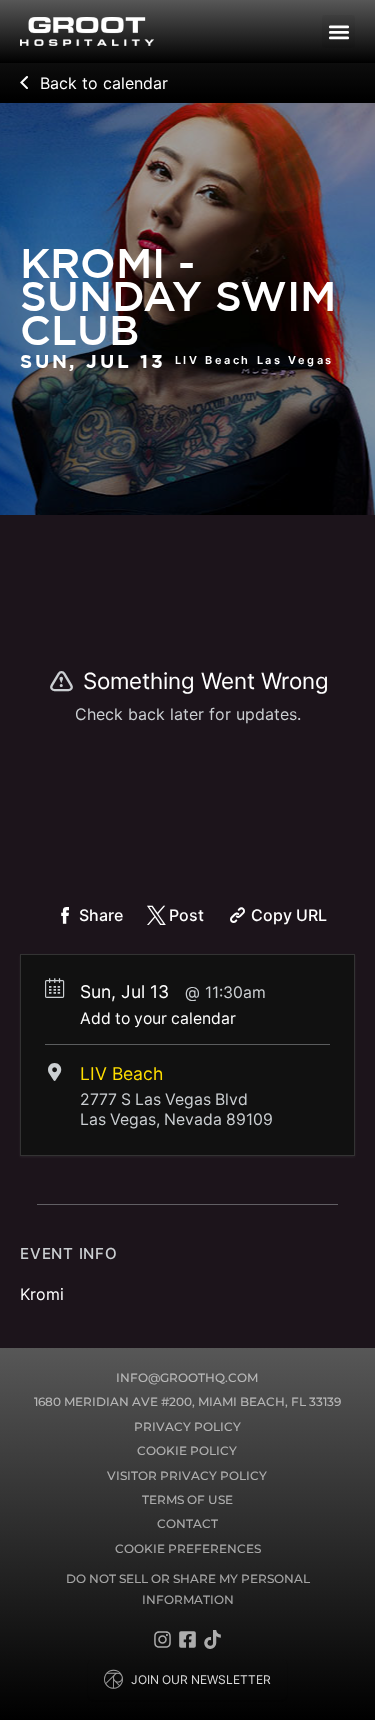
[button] (338, 31)
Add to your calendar (158, 1018)
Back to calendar (104, 83)
